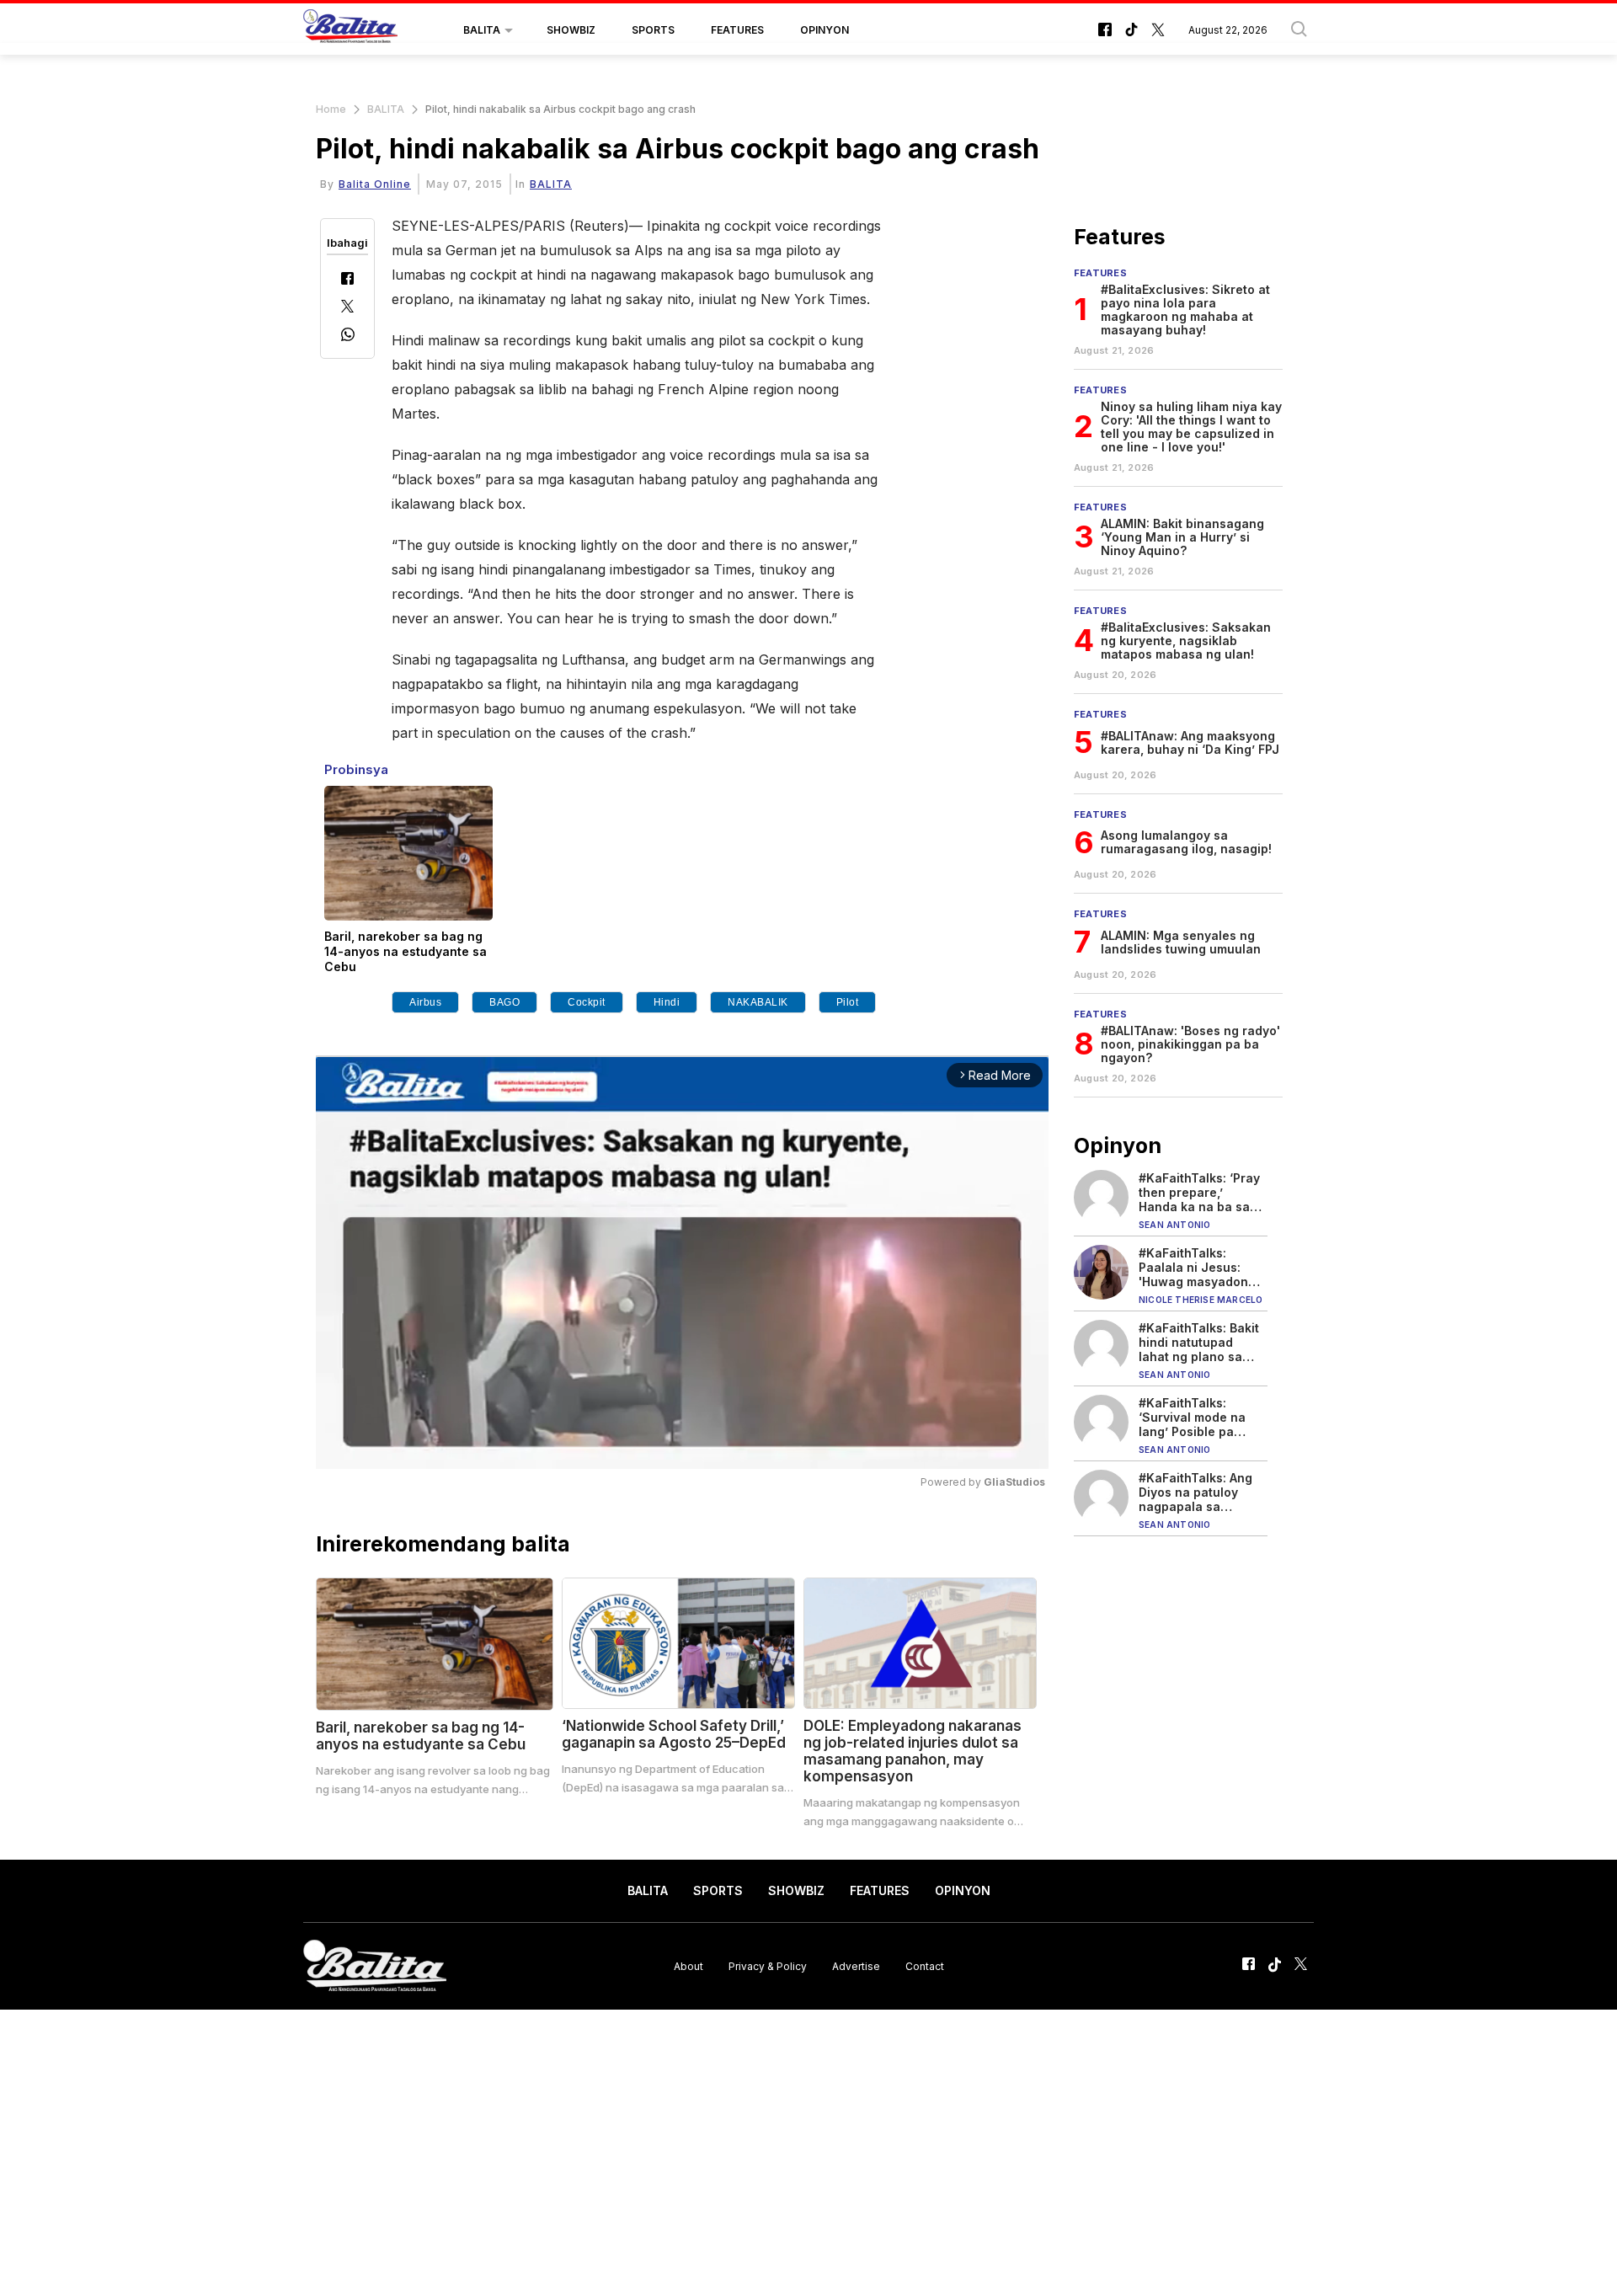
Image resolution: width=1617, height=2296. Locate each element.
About (688, 1965)
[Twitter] (347, 308)
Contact (925, 1965)
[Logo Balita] (350, 30)
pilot (848, 1002)
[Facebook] (347, 280)
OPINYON (825, 30)
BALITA (482, 30)
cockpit (587, 1002)
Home (331, 109)
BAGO (504, 1002)
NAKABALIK (758, 1002)
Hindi (667, 1002)
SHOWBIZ (571, 30)
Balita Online (375, 184)
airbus (425, 1002)
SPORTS (653, 30)
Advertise (856, 1965)
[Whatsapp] (348, 336)
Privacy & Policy (768, 1965)
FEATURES (737, 30)
